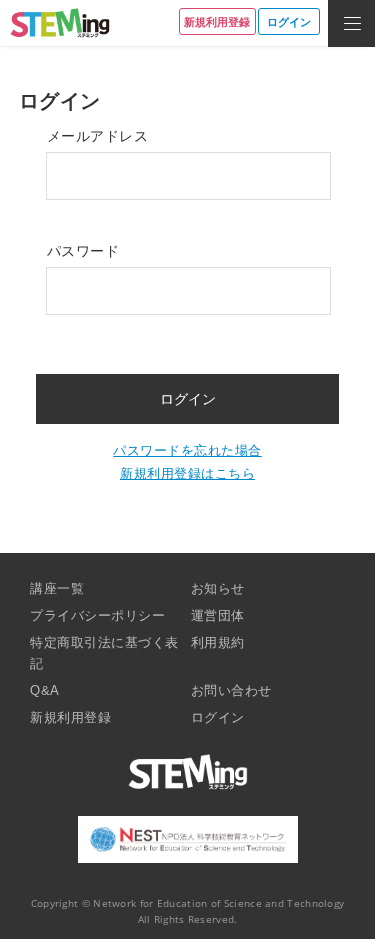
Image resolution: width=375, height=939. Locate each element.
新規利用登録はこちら (187, 473)
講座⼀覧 (57, 588)
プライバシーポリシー (97, 615)
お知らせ (218, 588)
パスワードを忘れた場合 (187, 450)
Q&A (45, 690)
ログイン (218, 717)
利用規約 (218, 642)
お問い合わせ (231, 690)
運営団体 (218, 615)
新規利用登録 (70, 717)
